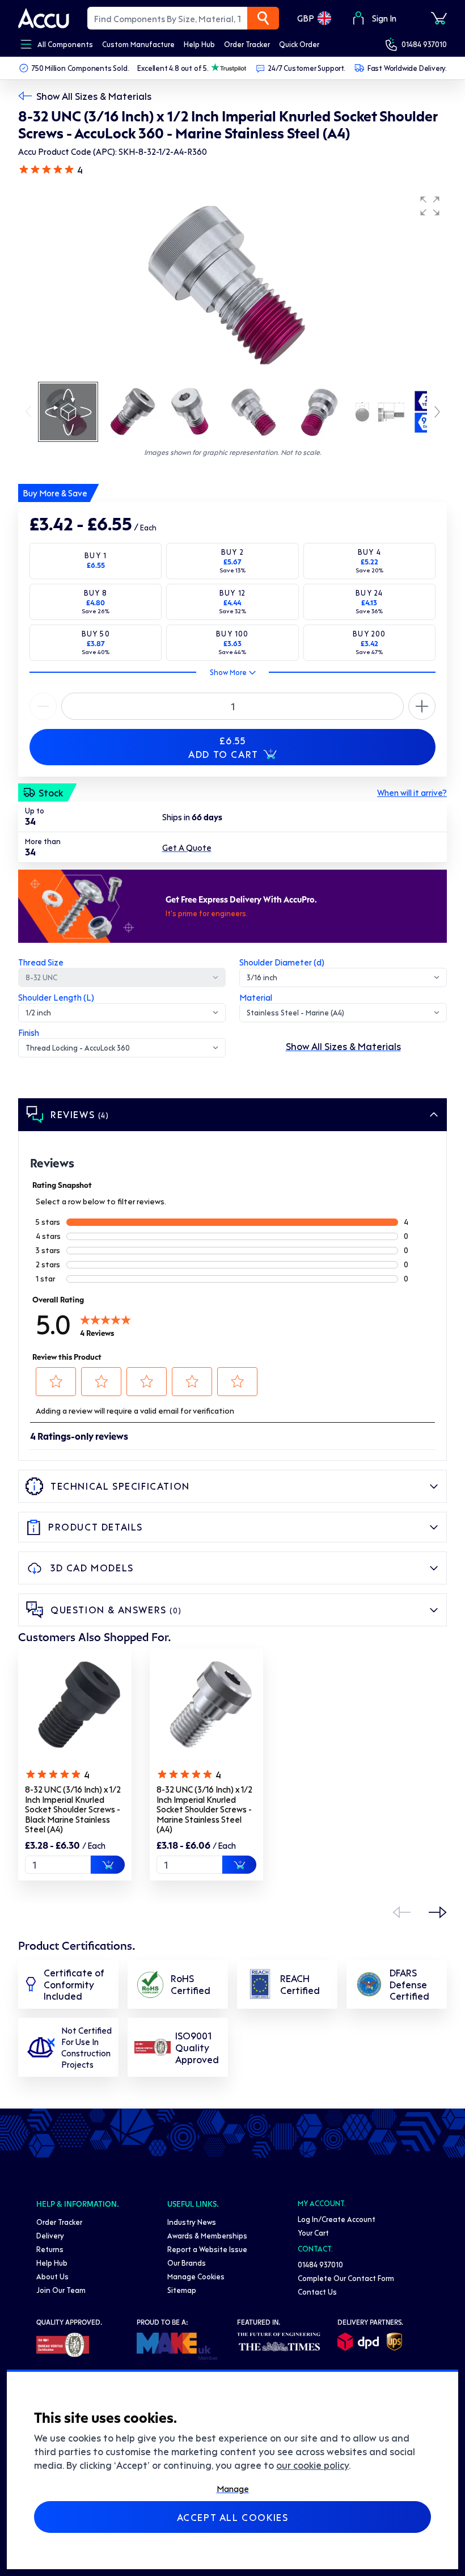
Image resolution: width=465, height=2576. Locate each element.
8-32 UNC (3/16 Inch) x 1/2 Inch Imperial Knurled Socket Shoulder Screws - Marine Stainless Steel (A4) (204, 1809)
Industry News (192, 2222)
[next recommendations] (438, 1912)
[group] (232, 285)
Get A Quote (187, 848)
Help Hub (52, 2263)
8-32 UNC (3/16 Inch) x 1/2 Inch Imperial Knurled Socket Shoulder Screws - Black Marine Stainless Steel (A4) (73, 1809)
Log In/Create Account (337, 2219)
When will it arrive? (412, 792)
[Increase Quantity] (43, 706)
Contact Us (317, 2292)
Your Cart (313, 2233)
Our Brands (187, 2263)
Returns (50, 2249)
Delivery (50, 2235)
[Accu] (44, 18)
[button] (430, 206)
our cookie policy (312, 2465)
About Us (52, 2276)
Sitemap (182, 2290)
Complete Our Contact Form (346, 2278)
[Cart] (439, 18)
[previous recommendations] (401, 1912)
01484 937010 (424, 44)
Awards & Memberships (207, 2235)
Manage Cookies (196, 2276)
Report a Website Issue (207, 2249)
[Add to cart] (108, 1865)
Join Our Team (61, 2290)
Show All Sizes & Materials (94, 96)
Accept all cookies (233, 2517)
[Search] (263, 18)
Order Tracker (59, 2222)
